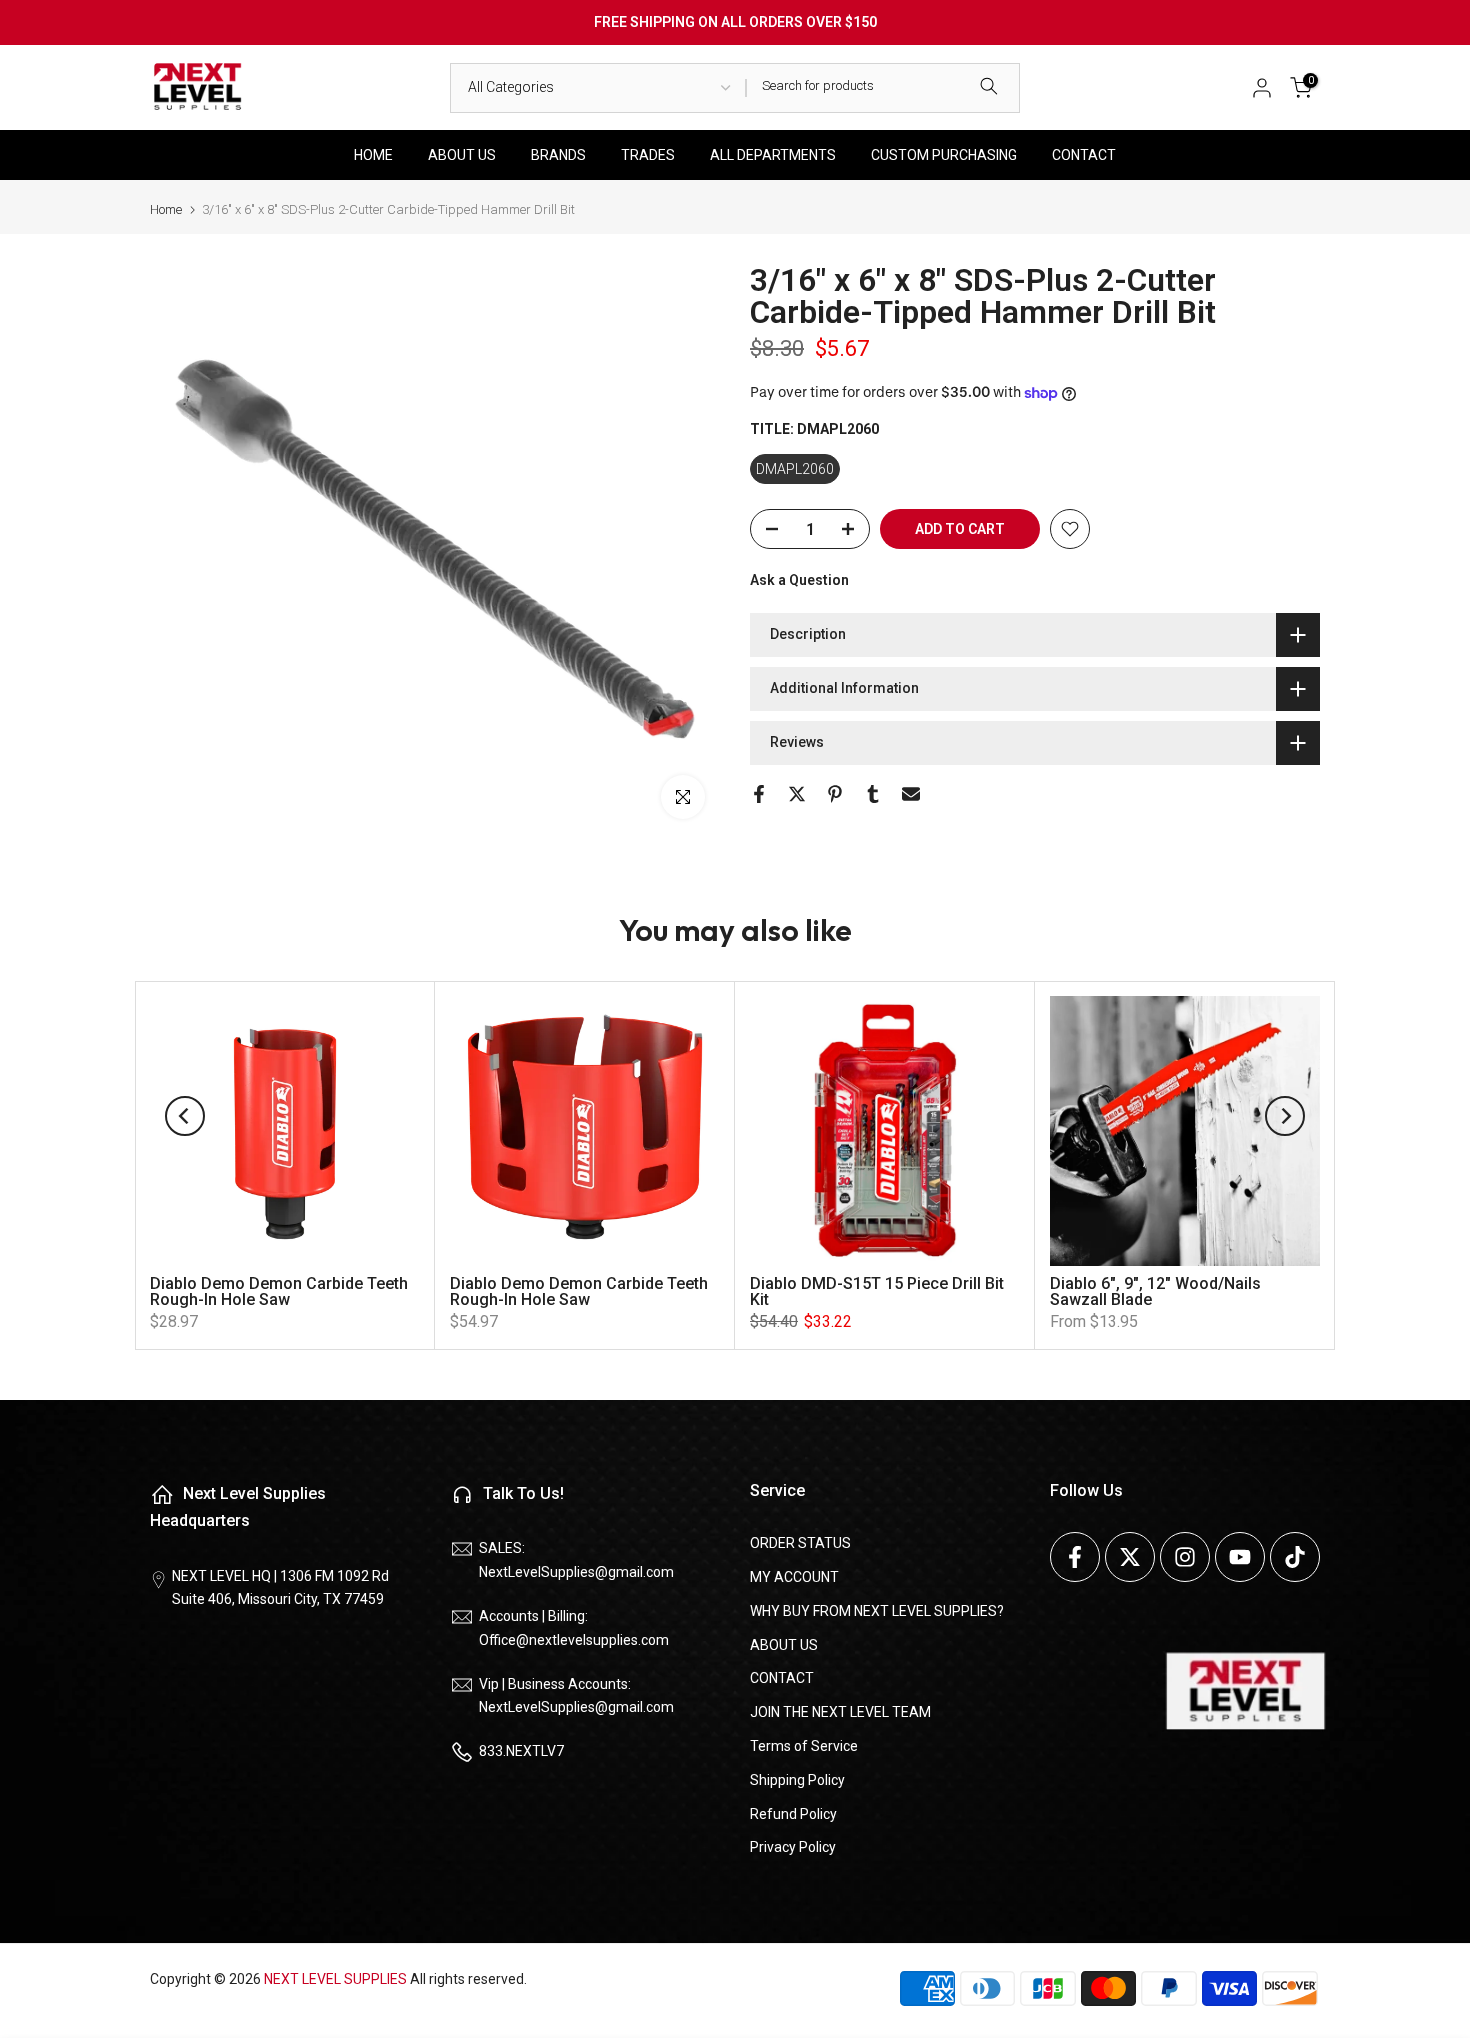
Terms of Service (804, 1746)
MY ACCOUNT (794, 1577)
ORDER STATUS (800, 1543)
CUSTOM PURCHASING (944, 155)
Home (166, 209)
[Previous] (185, 1116)
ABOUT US (462, 155)
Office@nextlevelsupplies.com (574, 1640)
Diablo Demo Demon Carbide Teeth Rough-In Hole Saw (279, 1291)
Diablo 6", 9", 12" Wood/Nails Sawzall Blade (1155, 1291)
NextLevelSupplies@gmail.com (576, 1572)
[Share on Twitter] (797, 794)
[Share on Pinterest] (835, 794)
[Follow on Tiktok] (1295, 1557)
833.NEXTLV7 (521, 1751)
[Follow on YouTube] (1240, 1557)
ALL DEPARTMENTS (773, 155)
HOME (373, 155)
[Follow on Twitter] (1130, 1557)
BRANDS (558, 155)
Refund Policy (793, 1814)
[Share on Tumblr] (873, 794)
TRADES (648, 155)
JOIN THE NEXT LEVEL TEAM (840, 1712)
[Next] (1285, 1116)
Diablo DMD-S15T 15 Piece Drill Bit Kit (877, 1291)
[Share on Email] (911, 794)
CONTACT (1084, 155)
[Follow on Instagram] (1185, 1557)
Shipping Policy (797, 1780)
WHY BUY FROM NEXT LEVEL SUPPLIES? (877, 1611)
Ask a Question (799, 580)
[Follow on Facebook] (1075, 1557)
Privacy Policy (793, 1847)
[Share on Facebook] (759, 794)
